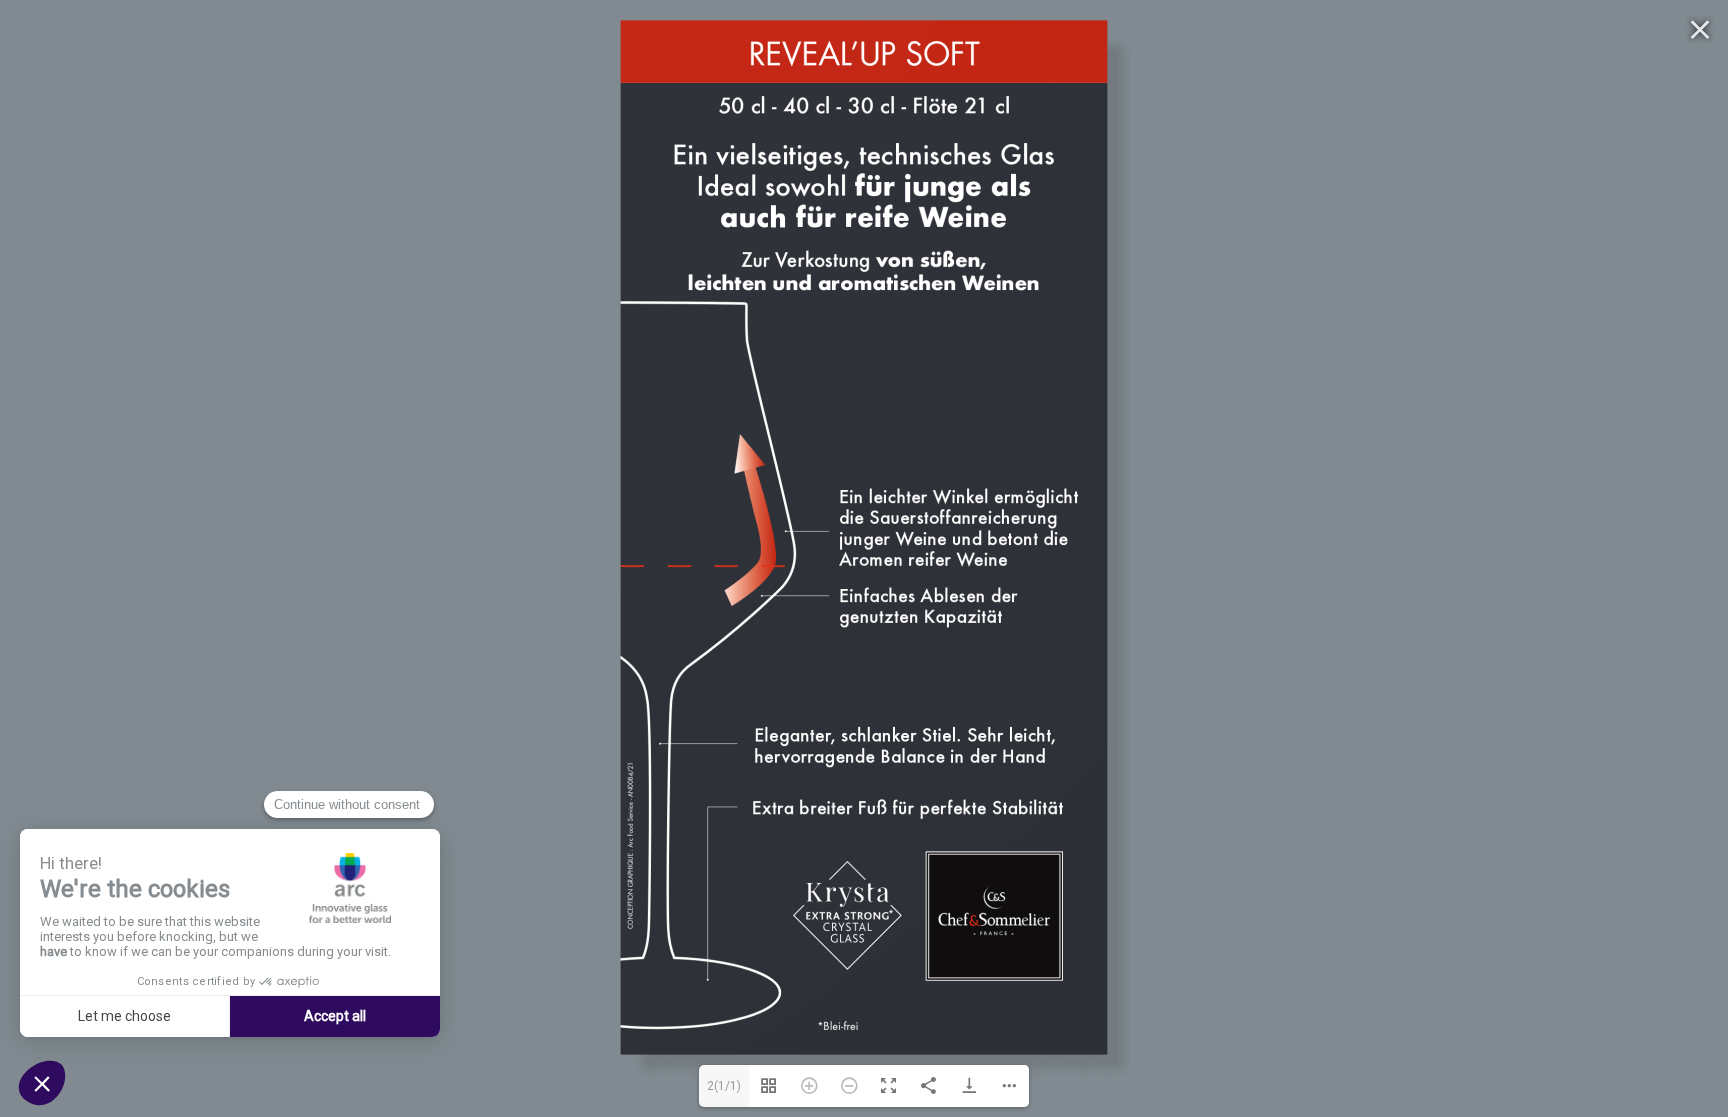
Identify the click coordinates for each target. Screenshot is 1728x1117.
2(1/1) (724, 1086)
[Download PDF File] (969, 1086)
